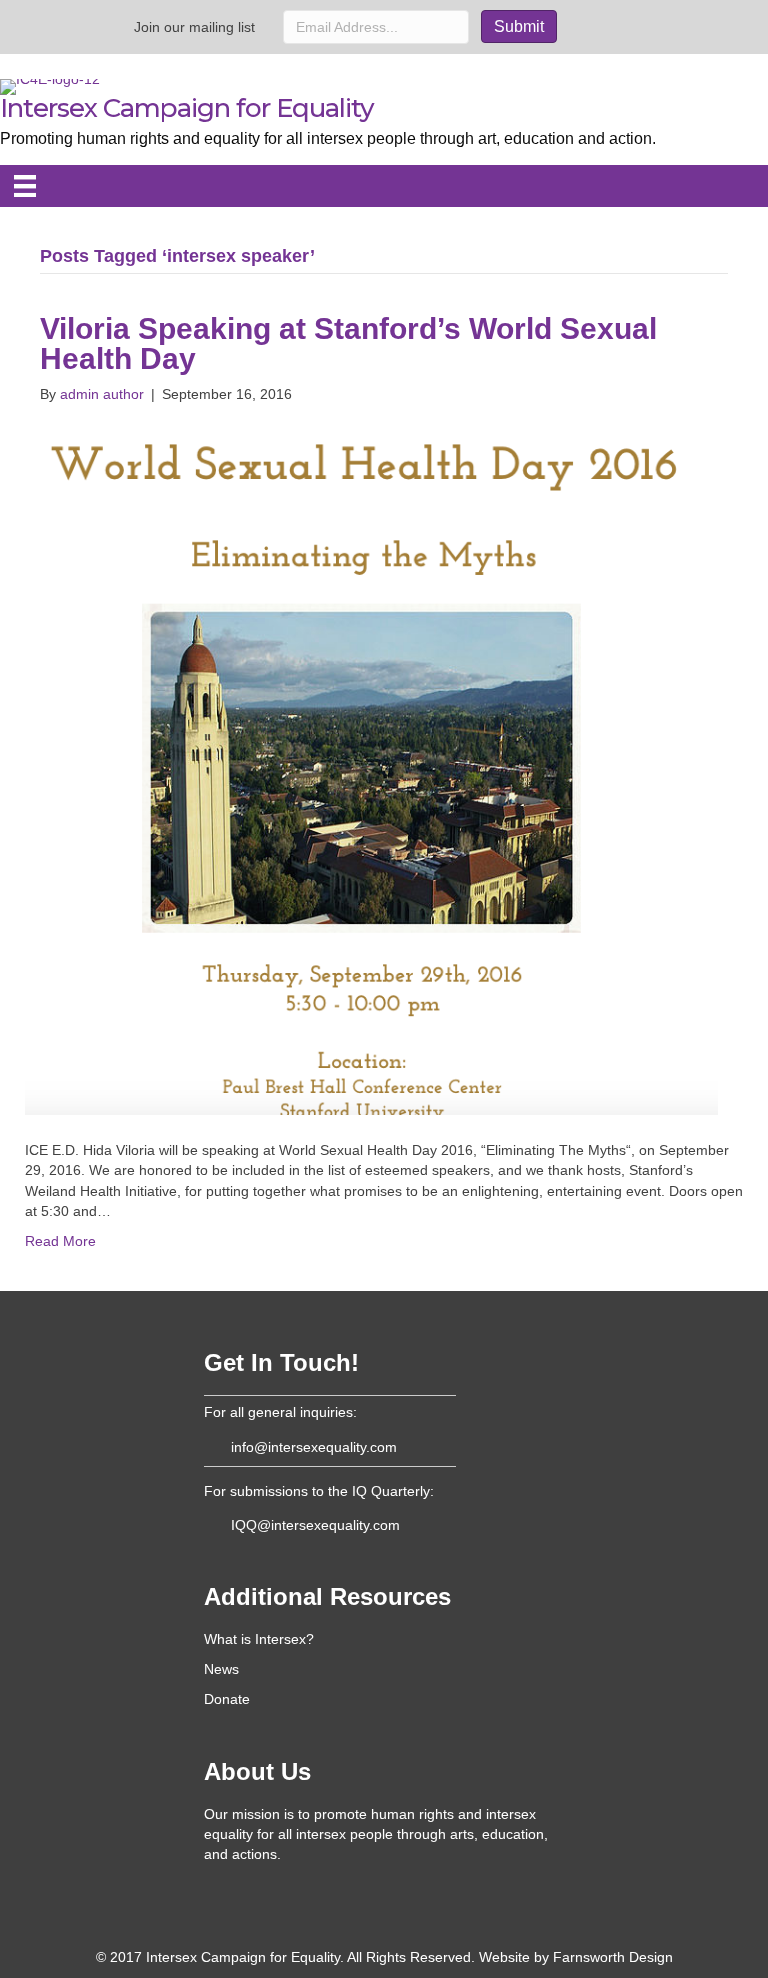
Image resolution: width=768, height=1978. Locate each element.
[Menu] (25, 186)
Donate (227, 1699)
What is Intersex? (259, 1639)
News (221, 1669)
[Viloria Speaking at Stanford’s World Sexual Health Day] (371, 771)
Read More (60, 1241)
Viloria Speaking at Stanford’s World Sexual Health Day (348, 343)
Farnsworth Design (613, 1957)
